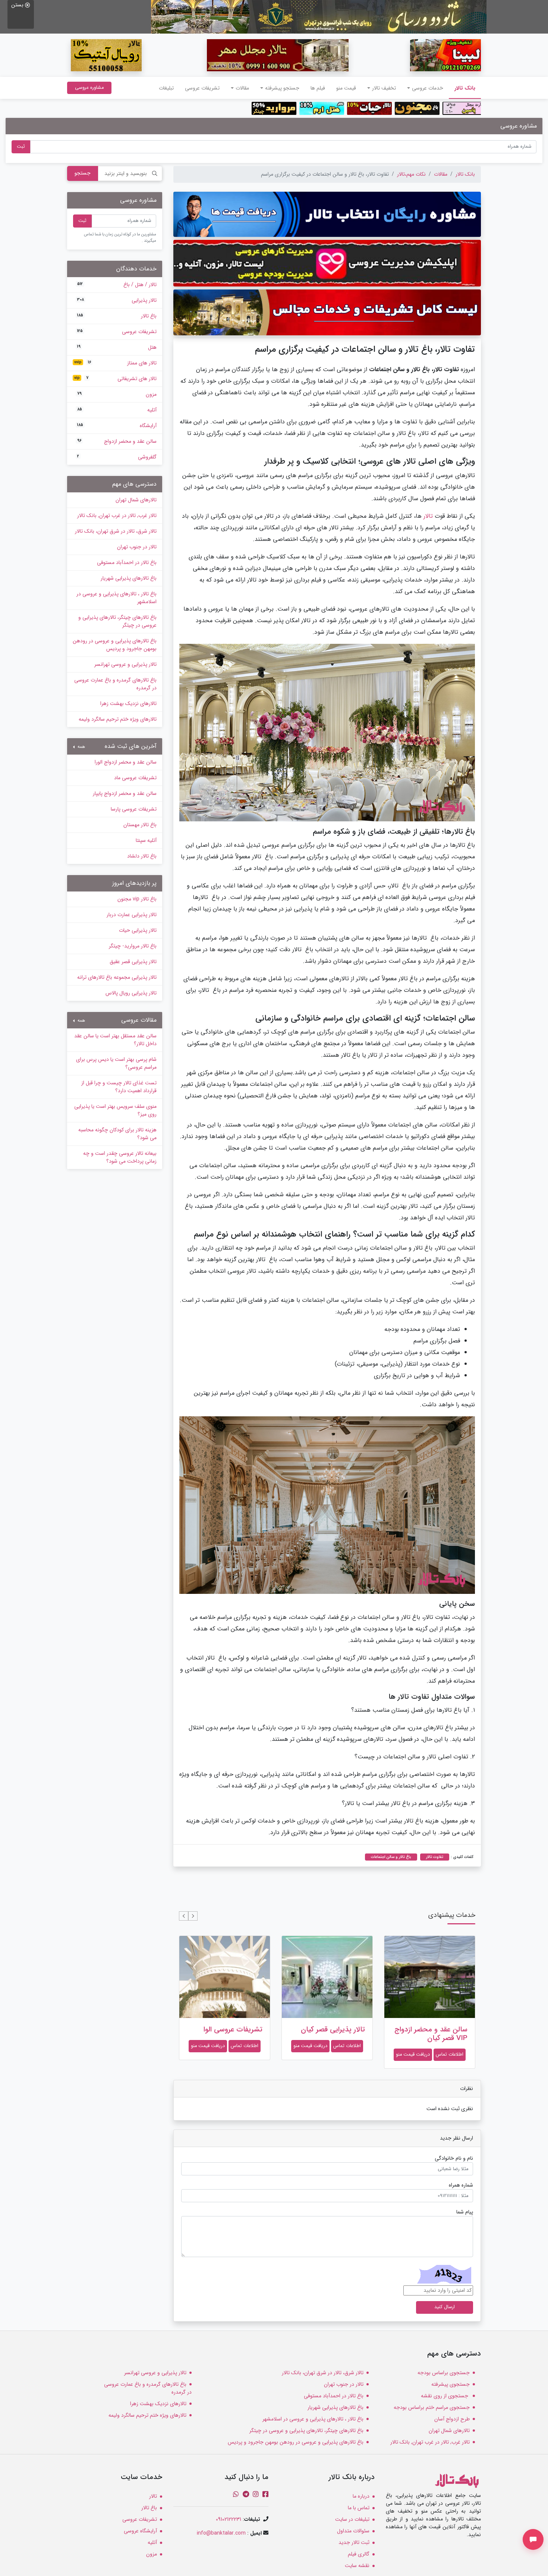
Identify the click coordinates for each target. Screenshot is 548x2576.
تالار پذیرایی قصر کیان (435, 2030)
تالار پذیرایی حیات (138, 930)
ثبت (21, 147)
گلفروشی (117, 457)
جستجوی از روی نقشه (445, 2396)
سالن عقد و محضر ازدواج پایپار (125, 793)
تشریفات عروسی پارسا (134, 809)
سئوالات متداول (353, 2531)
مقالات (441, 174)
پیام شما (465, 2212)
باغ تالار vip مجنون (137, 899)
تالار (428, 516)
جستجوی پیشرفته (451, 2384)
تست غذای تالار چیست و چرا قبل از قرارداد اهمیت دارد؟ (119, 1087)
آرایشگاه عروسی (140, 2531)
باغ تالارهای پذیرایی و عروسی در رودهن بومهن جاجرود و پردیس (115, 645)
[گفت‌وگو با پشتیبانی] (533, 2539)
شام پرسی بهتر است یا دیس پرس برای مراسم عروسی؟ (116, 1063)
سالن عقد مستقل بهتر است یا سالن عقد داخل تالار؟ (115, 1040)
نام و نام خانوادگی (454, 2158)
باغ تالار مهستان (140, 825)
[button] (193, 1916)
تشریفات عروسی (202, 88)
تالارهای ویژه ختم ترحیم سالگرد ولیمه (118, 719)
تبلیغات (166, 88)
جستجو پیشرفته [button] (282, 88)
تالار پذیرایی (117, 300)
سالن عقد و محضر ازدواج (117, 441)
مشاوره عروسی (89, 87)
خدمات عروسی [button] (428, 88)
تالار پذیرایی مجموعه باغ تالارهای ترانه (117, 977)
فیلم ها (318, 88)
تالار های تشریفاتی (115, 379)
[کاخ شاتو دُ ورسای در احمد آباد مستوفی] (319, 16)
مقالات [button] (242, 88)
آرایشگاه (117, 426)
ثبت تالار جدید (354, 2542)
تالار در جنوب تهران (137, 547)
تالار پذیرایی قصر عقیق (230, 2030)
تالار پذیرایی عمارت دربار (132, 915)
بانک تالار (462, 88)
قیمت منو (346, 88)
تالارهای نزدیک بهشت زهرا (128, 703)
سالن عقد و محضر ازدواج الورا (126, 762)
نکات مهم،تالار (411, 174)
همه (81, 747)
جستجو (83, 173)
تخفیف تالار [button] (384, 88)
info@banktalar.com (221, 2533)
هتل (117, 347)
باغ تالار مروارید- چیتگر (133, 946)
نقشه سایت (357, 2566)
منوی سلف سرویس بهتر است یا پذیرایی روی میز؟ (115, 1110)
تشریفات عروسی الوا (336, 2030)
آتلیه (117, 410)
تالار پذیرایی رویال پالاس (131, 993)
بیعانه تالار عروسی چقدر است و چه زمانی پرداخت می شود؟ (120, 1157)
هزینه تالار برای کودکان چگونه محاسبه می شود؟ (117, 1134)
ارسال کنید (445, 2307)
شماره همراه (461, 2185)
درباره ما (361, 2496)
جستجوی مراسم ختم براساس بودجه (432, 2407)
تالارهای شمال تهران (136, 500)
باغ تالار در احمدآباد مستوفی (127, 562)
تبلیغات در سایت (352, 2519)
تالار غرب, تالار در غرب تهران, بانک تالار (117, 515)
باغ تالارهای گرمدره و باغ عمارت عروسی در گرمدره (115, 684)
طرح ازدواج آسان (452, 2419)
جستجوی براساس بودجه (444, 2373)
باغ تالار (117, 316)
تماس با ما (359, 2508)
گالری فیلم (359, 2554)
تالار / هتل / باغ (117, 285)
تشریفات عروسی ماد (135, 778)
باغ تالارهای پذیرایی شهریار (129, 578)
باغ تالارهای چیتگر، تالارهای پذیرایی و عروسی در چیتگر (117, 621)
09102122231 (229, 2519)
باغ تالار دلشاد (142, 856)
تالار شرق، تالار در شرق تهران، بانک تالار (116, 531)
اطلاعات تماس (450, 2046)
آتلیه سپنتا (146, 840)
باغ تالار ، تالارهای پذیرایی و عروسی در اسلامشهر (116, 598)
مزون (117, 394)
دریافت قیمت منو (413, 2046)
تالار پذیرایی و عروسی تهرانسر (125, 664)
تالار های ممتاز (115, 363)
